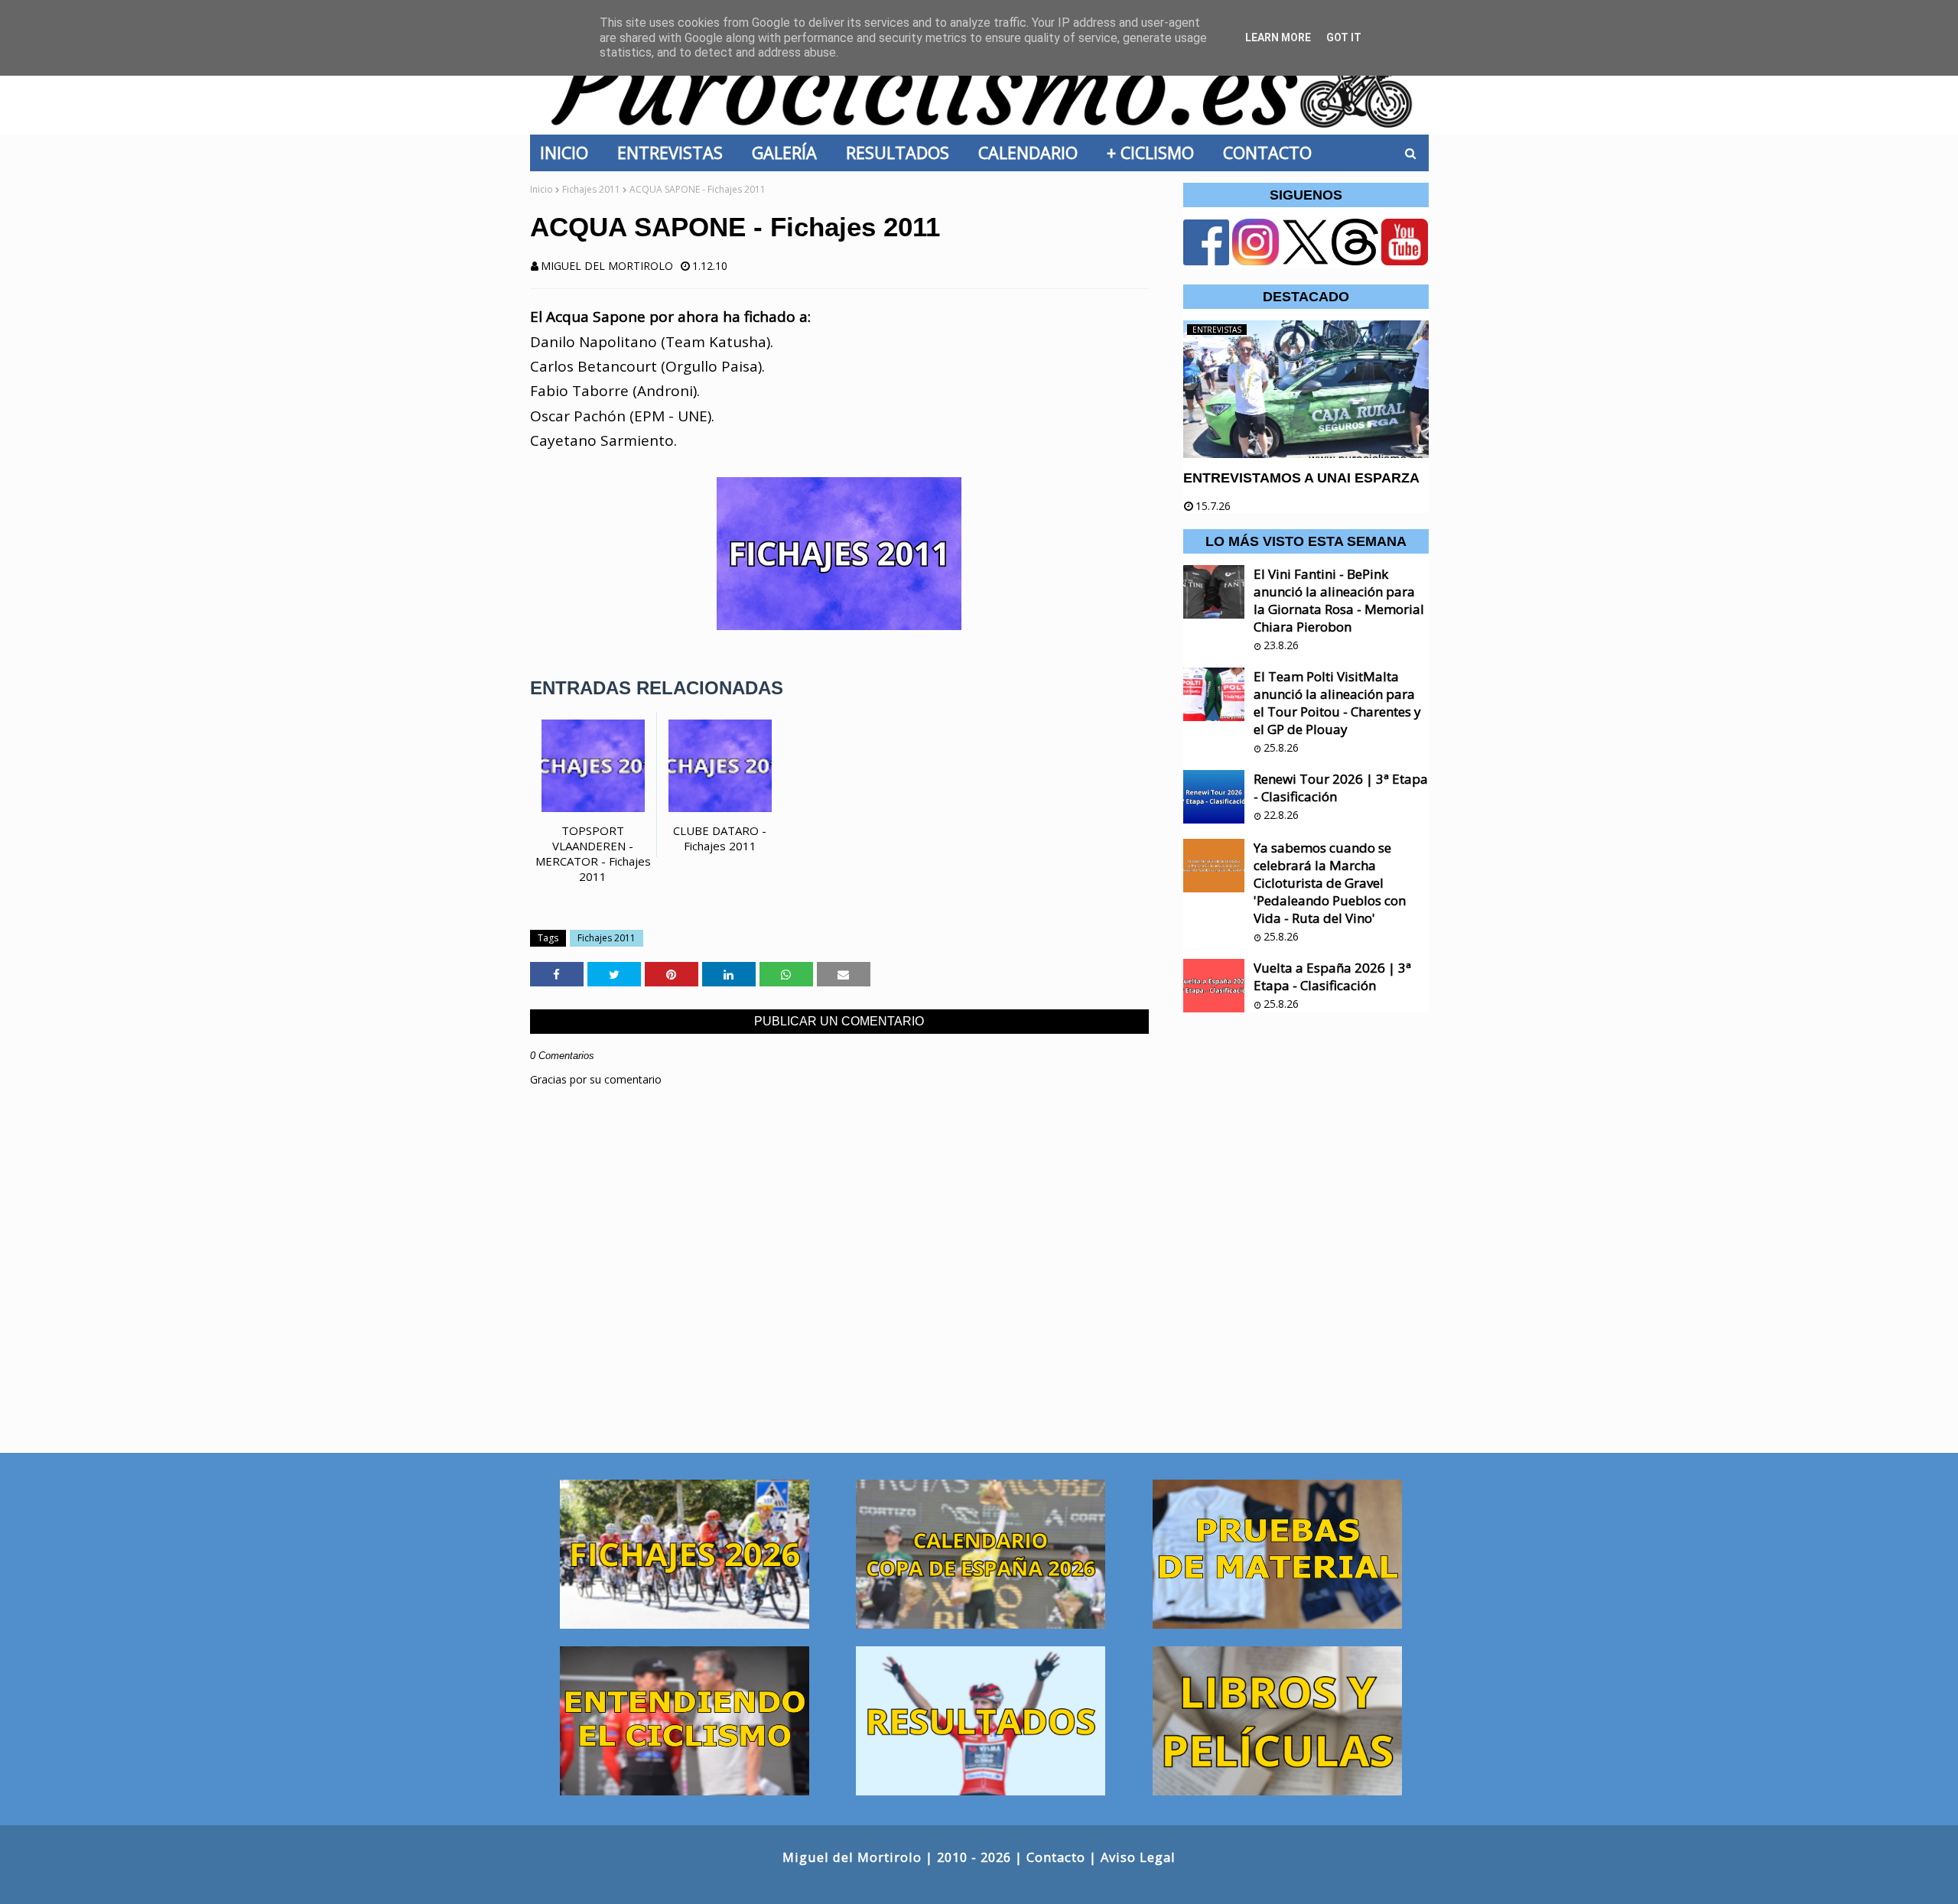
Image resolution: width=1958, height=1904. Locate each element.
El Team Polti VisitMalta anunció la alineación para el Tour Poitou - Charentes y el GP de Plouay (1337, 703)
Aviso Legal (1138, 1857)
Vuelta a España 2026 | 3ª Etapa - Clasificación (1332, 976)
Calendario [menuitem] (1033, 153)
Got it (1344, 37)
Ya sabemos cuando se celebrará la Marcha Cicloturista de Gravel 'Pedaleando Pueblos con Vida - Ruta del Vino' (1330, 883)
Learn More (1278, 37)
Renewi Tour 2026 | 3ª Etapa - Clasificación (1341, 788)
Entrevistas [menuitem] (675, 153)
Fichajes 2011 (591, 189)
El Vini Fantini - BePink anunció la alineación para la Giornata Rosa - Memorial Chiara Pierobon (1339, 600)
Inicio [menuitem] (569, 153)
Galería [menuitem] (789, 153)
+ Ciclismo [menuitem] (1155, 153)
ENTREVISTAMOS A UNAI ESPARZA (1301, 478)
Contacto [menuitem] (1272, 153)
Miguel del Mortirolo (607, 266)
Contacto (1056, 1857)
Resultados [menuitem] (902, 153)
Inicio (542, 189)
